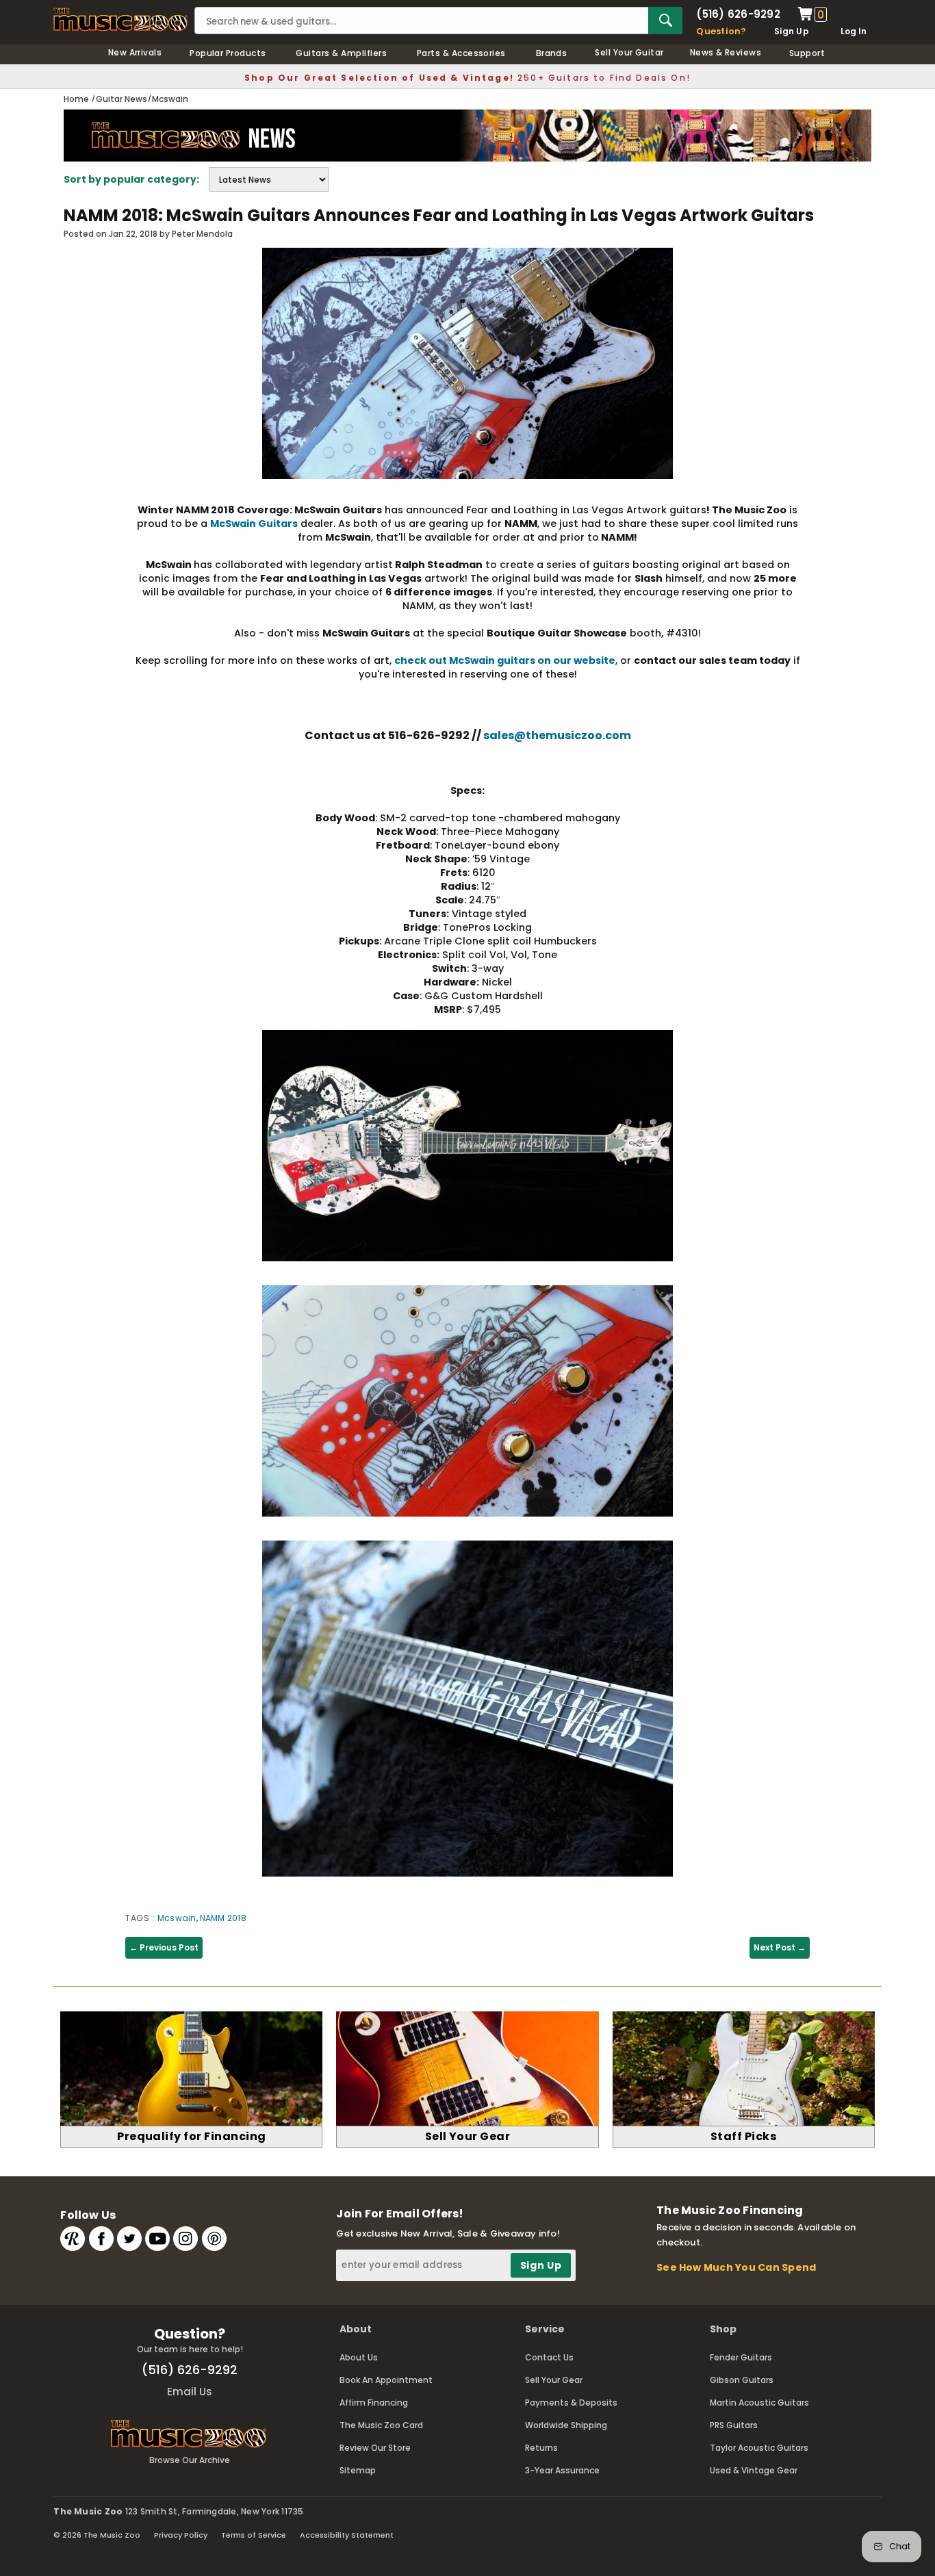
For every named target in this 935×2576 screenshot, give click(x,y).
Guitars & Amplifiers (341, 53)
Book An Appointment (386, 2380)
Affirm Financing (374, 2403)
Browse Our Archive (190, 2460)
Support (807, 53)
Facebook (101, 2239)
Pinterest (214, 2239)
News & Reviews (726, 52)
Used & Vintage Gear (754, 2470)
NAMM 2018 (223, 1918)
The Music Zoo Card (381, 2425)
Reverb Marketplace (73, 2239)
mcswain (177, 1918)
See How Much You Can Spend (736, 2267)
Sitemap (358, 2470)
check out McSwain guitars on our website (505, 660)
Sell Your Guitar (629, 52)
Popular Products (228, 53)
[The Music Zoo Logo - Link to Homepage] (120, 20)
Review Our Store (375, 2448)
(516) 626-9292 (738, 14)
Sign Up (792, 31)
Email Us (190, 2392)
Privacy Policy (181, 2535)
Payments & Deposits (571, 2403)
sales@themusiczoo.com (557, 735)
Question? (721, 31)
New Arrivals (135, 52)
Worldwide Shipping (566, 2425)
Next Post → (780, 1947)
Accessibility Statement (347, 2535)
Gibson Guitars (742, 2380)
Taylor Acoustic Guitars (759, 2448)
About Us (359, 2357)
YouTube (157, 2239)
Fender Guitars (741, 2357)
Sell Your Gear (554, 2380)
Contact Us (549, 2357)
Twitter (129, 2239)
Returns (541, 2448)
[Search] (665, 21)
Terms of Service (254, 2535)
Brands (552, 53)
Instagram (185, 2239)
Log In (854, 31)
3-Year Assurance (562, 2470)
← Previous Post (164, 1947)
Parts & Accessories (461, 53)
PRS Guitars (734, 2425)
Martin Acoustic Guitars (759, 2403)
